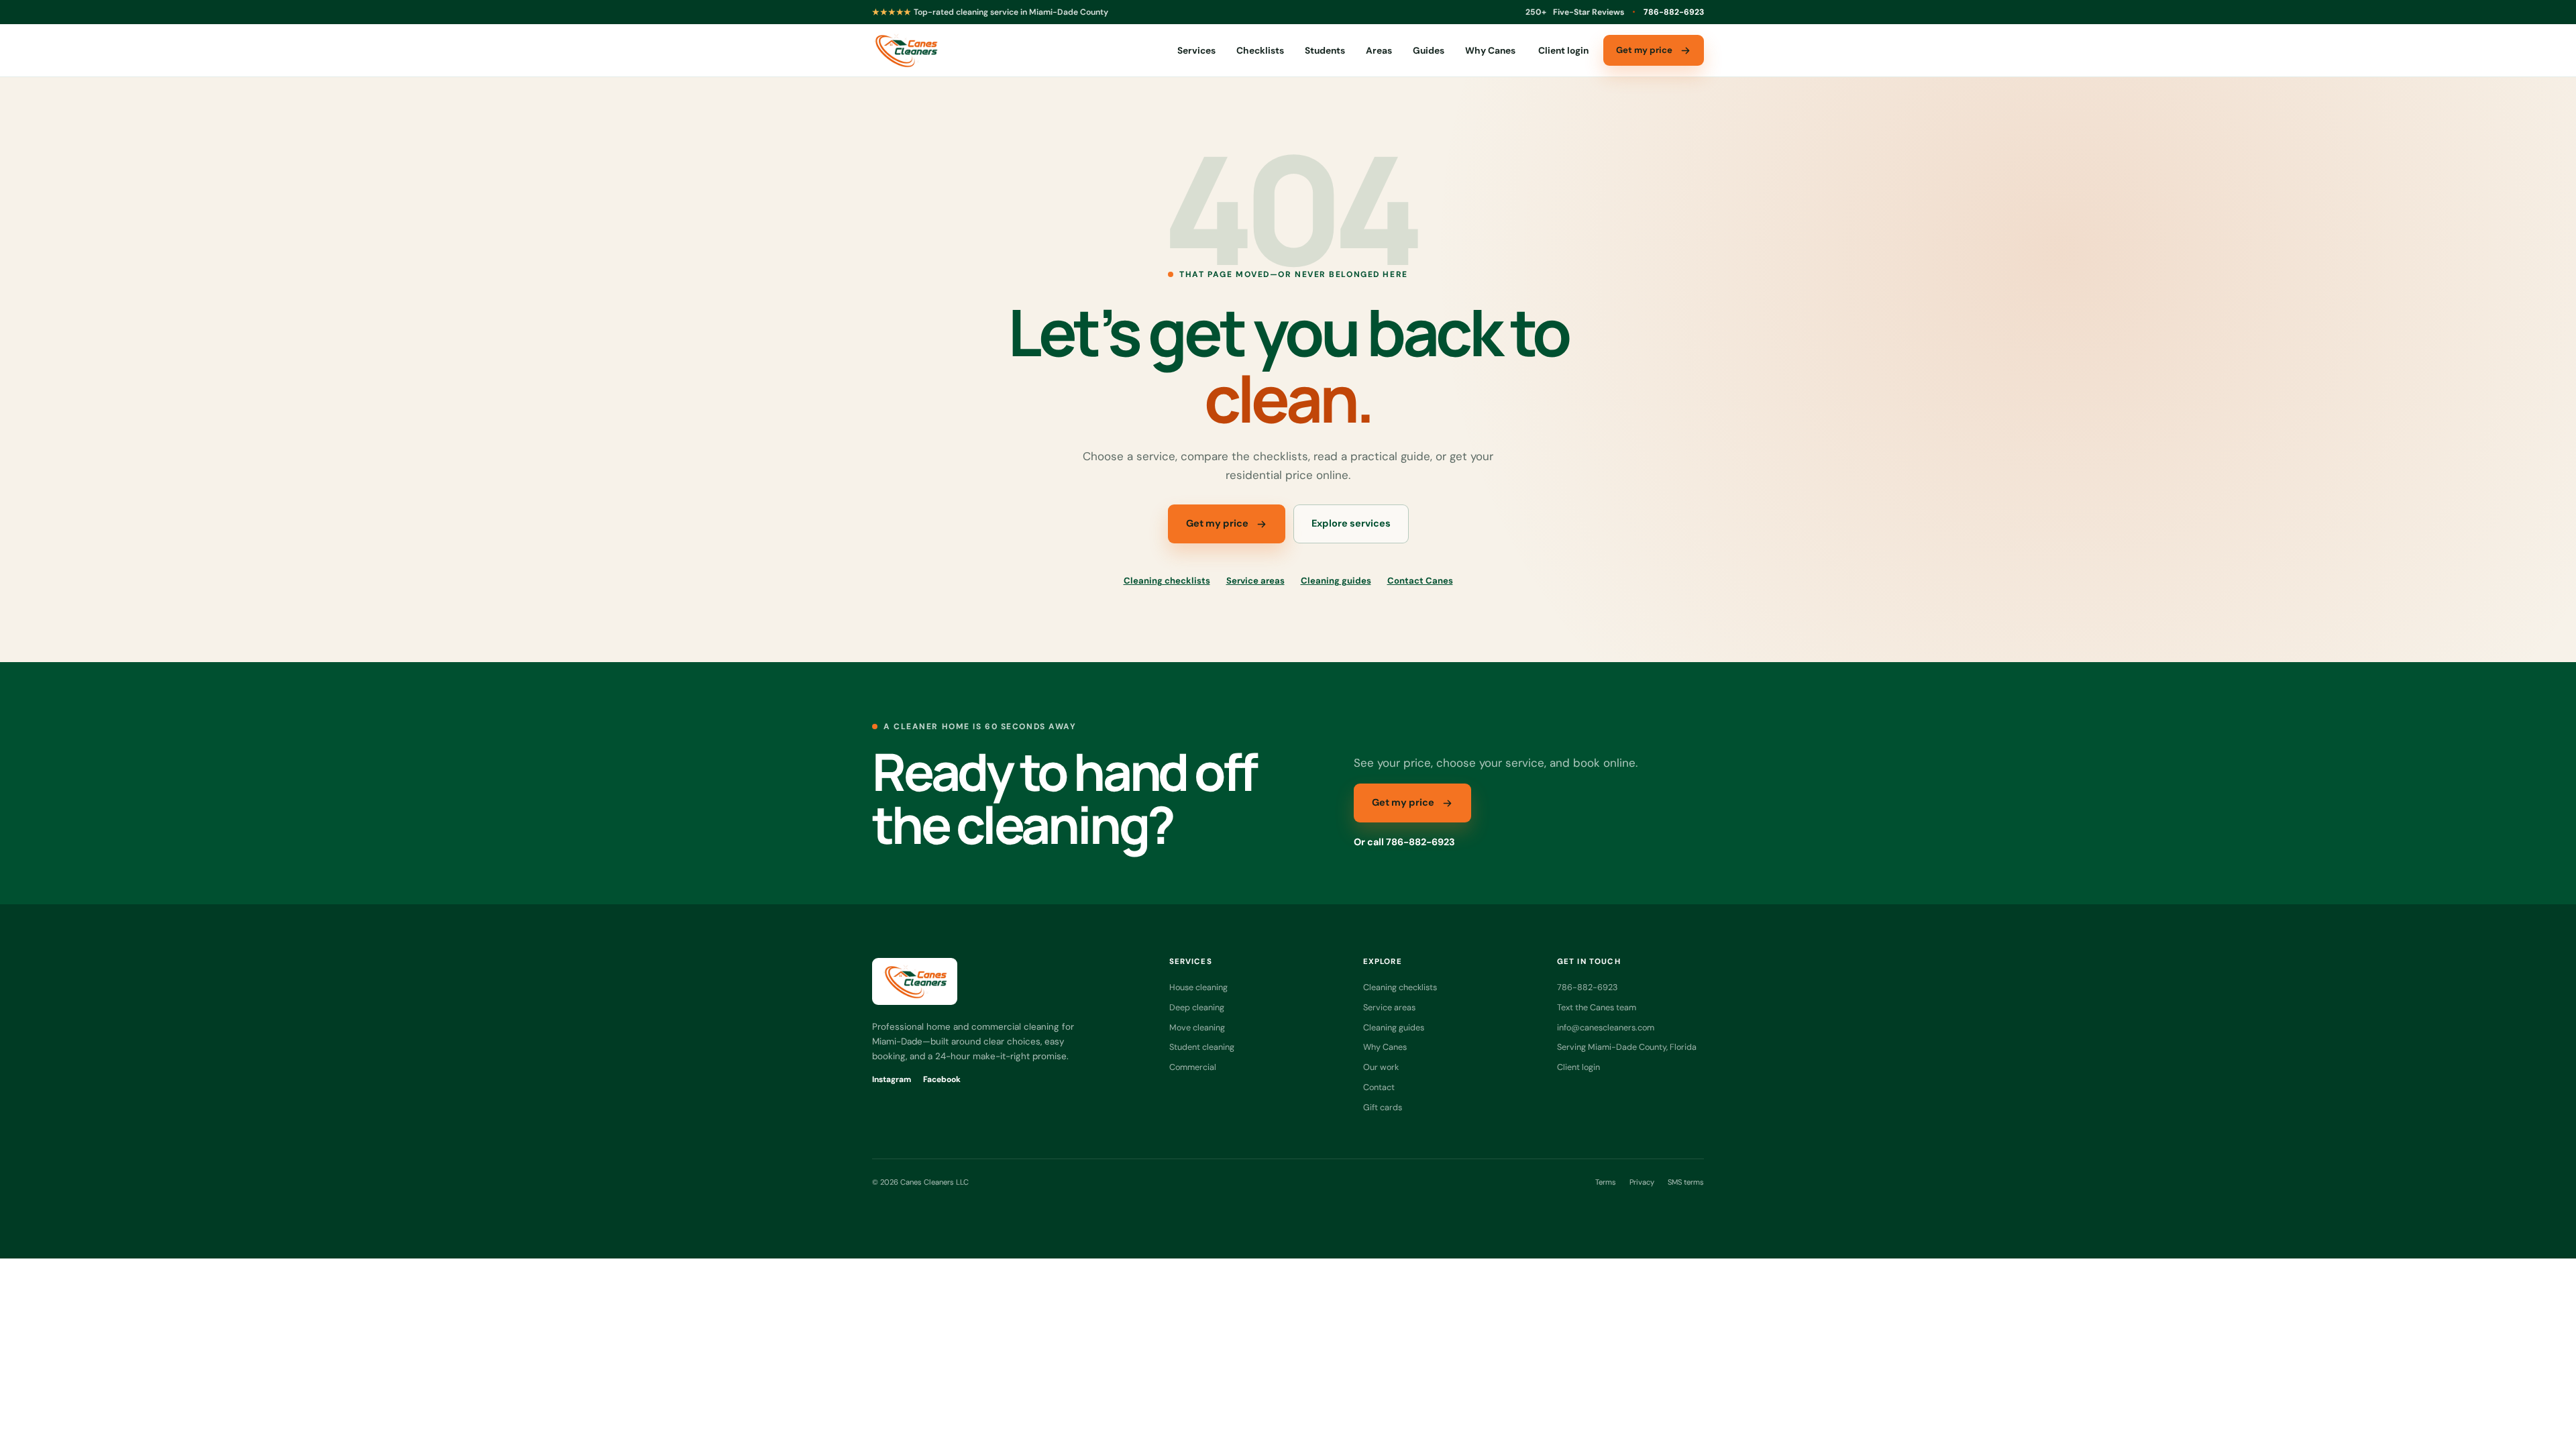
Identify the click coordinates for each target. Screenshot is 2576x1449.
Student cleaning (1202, 1047)
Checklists (1260, 50)
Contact (1379, 1087)
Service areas (1255, 581)
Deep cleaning (1197, 1007)
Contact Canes (1420, 581)
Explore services (1351, 524)
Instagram (892, 1079)
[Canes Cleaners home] (905, 50)
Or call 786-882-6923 (1404, 842)
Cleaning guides (1336, 581)
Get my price (1644, 50)
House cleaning (1198, 987)
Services (1196, 50)
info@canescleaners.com (1606, 1027)
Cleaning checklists (1167, 581)
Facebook (942, 1079)
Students (1325, 50)
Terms (1606, 1182)
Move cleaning (1197, 1027)
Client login (1563, 50)
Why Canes (1490, 50)
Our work (1381, 1067)
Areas (1379, 50)
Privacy (1642, 1182)
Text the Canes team (1597, 1007)
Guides (1429, 50)
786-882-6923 (1674, 12)
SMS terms (1686, 1182)
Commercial (1193, 1067)
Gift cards (1383, 1107)
